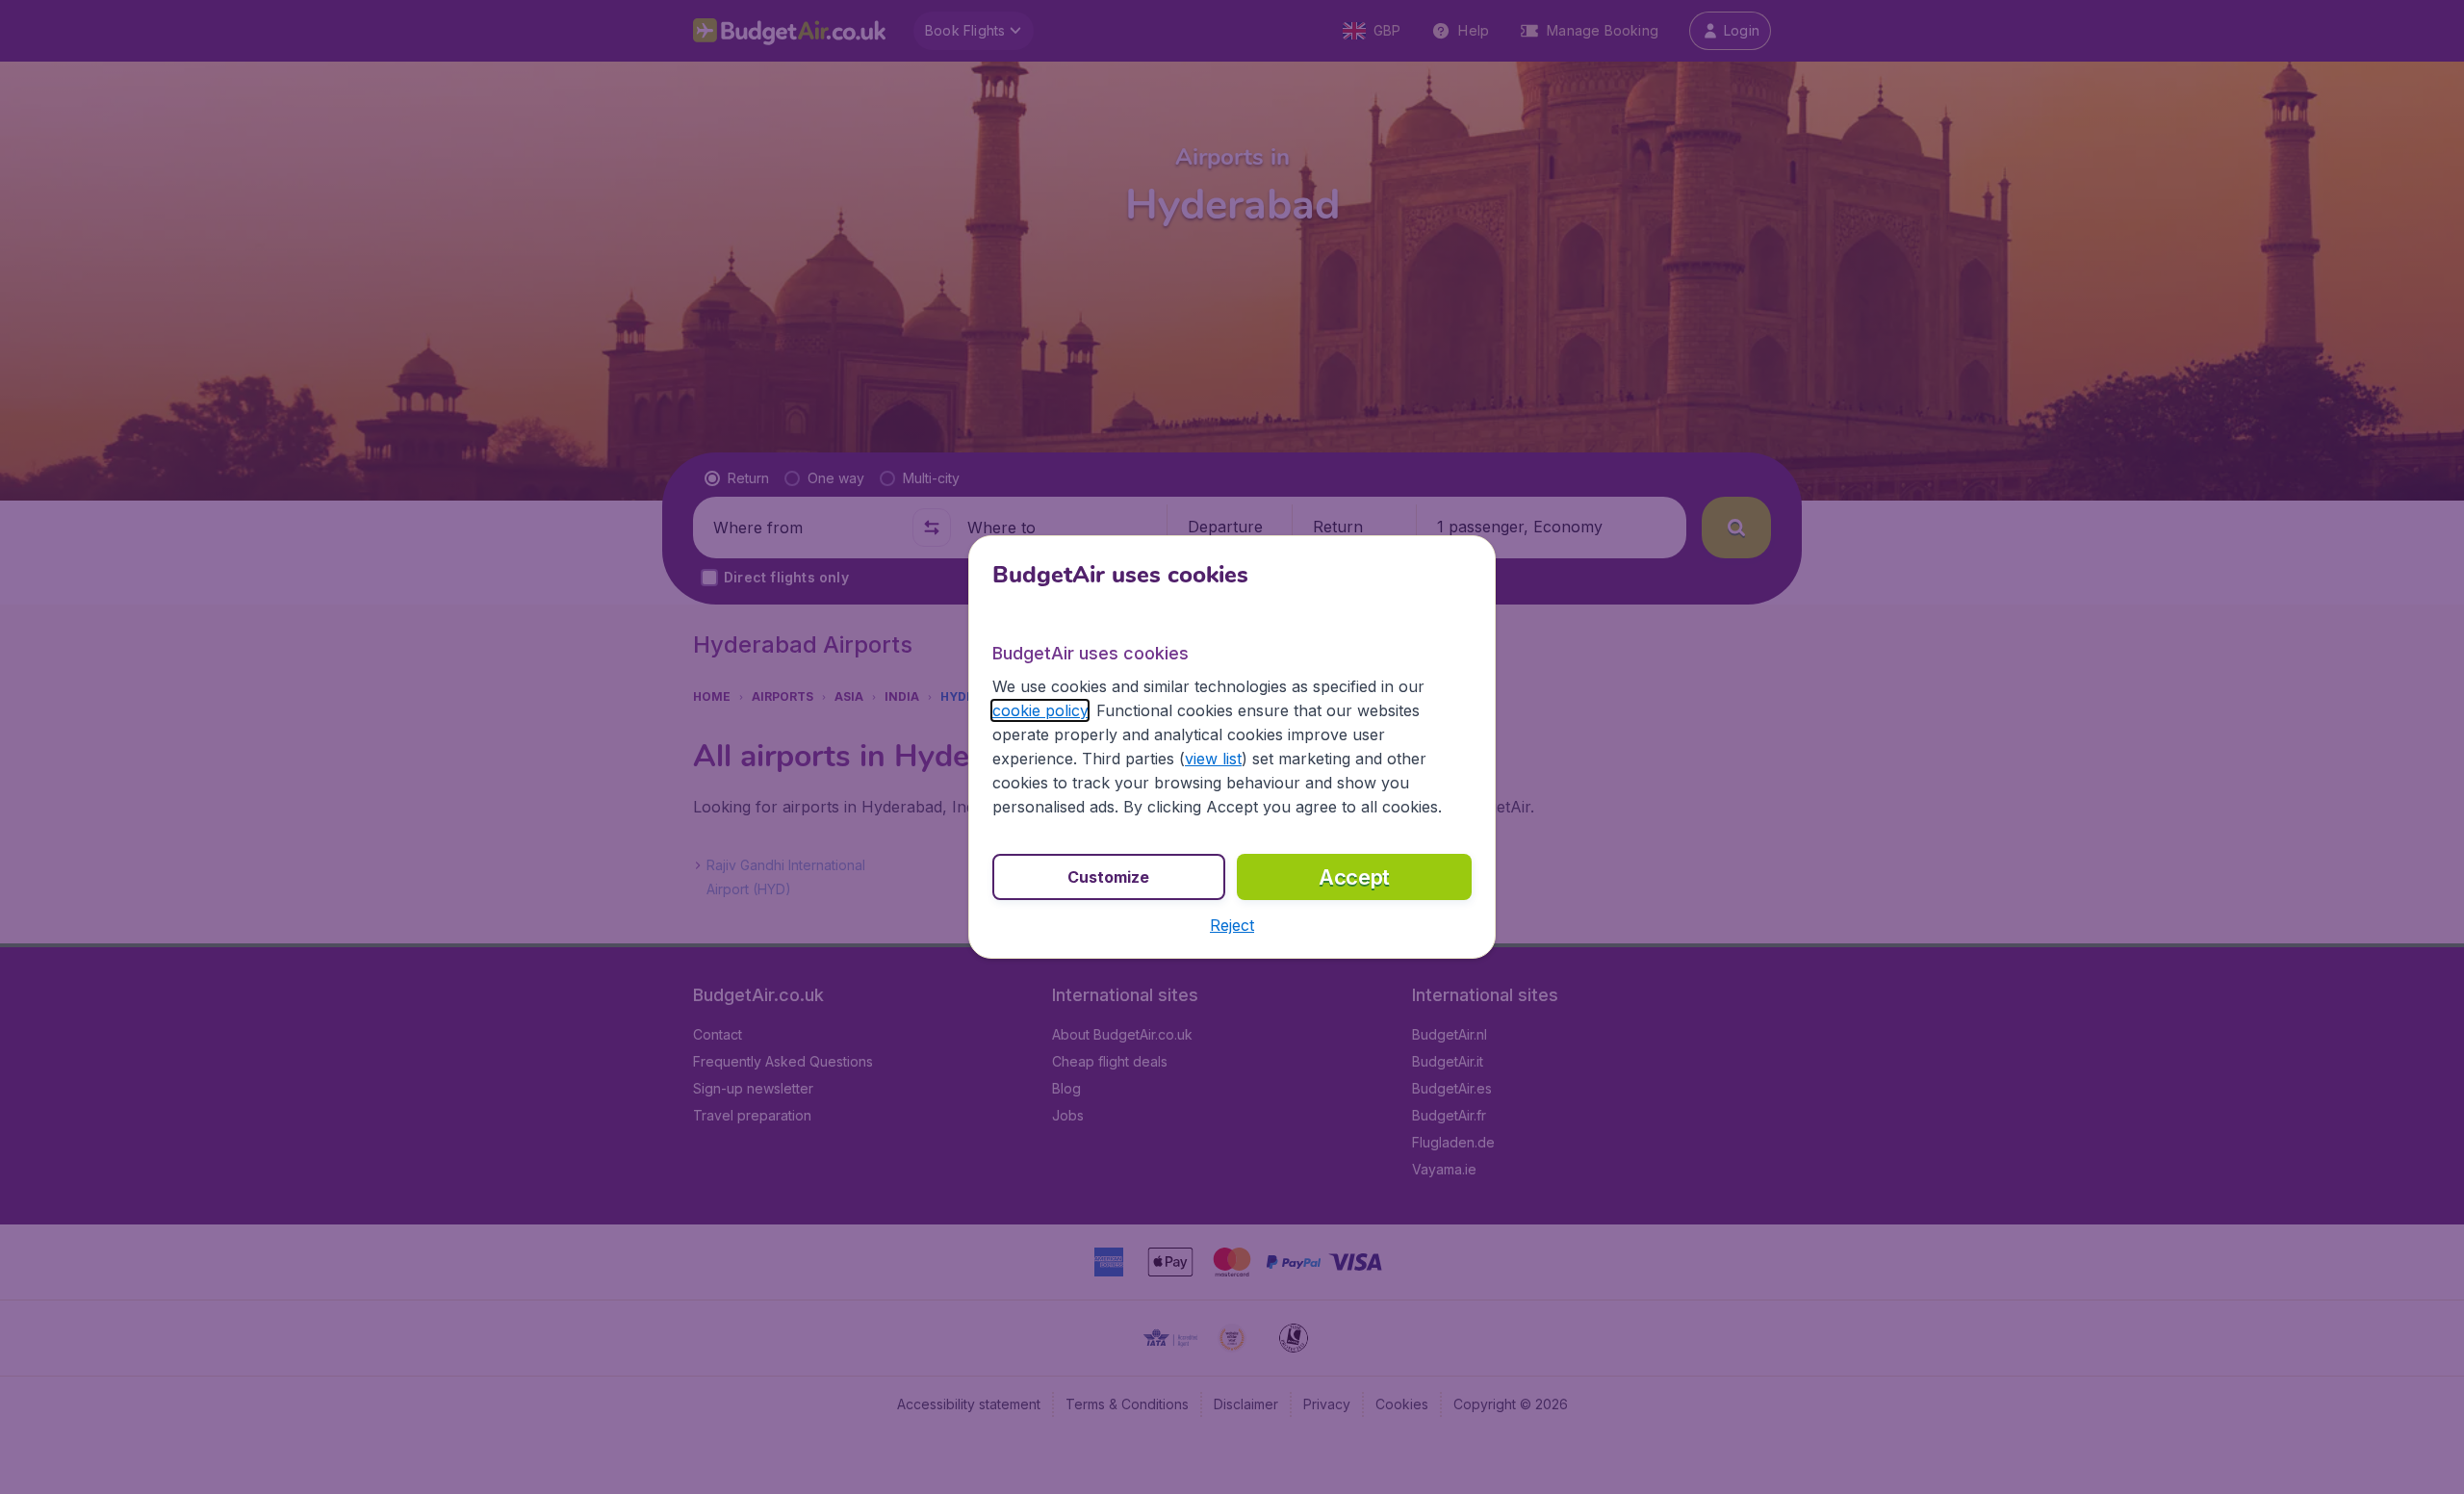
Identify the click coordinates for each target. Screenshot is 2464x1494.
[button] (1232, 925)
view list (1213, 759)
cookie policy (1040, 710)
